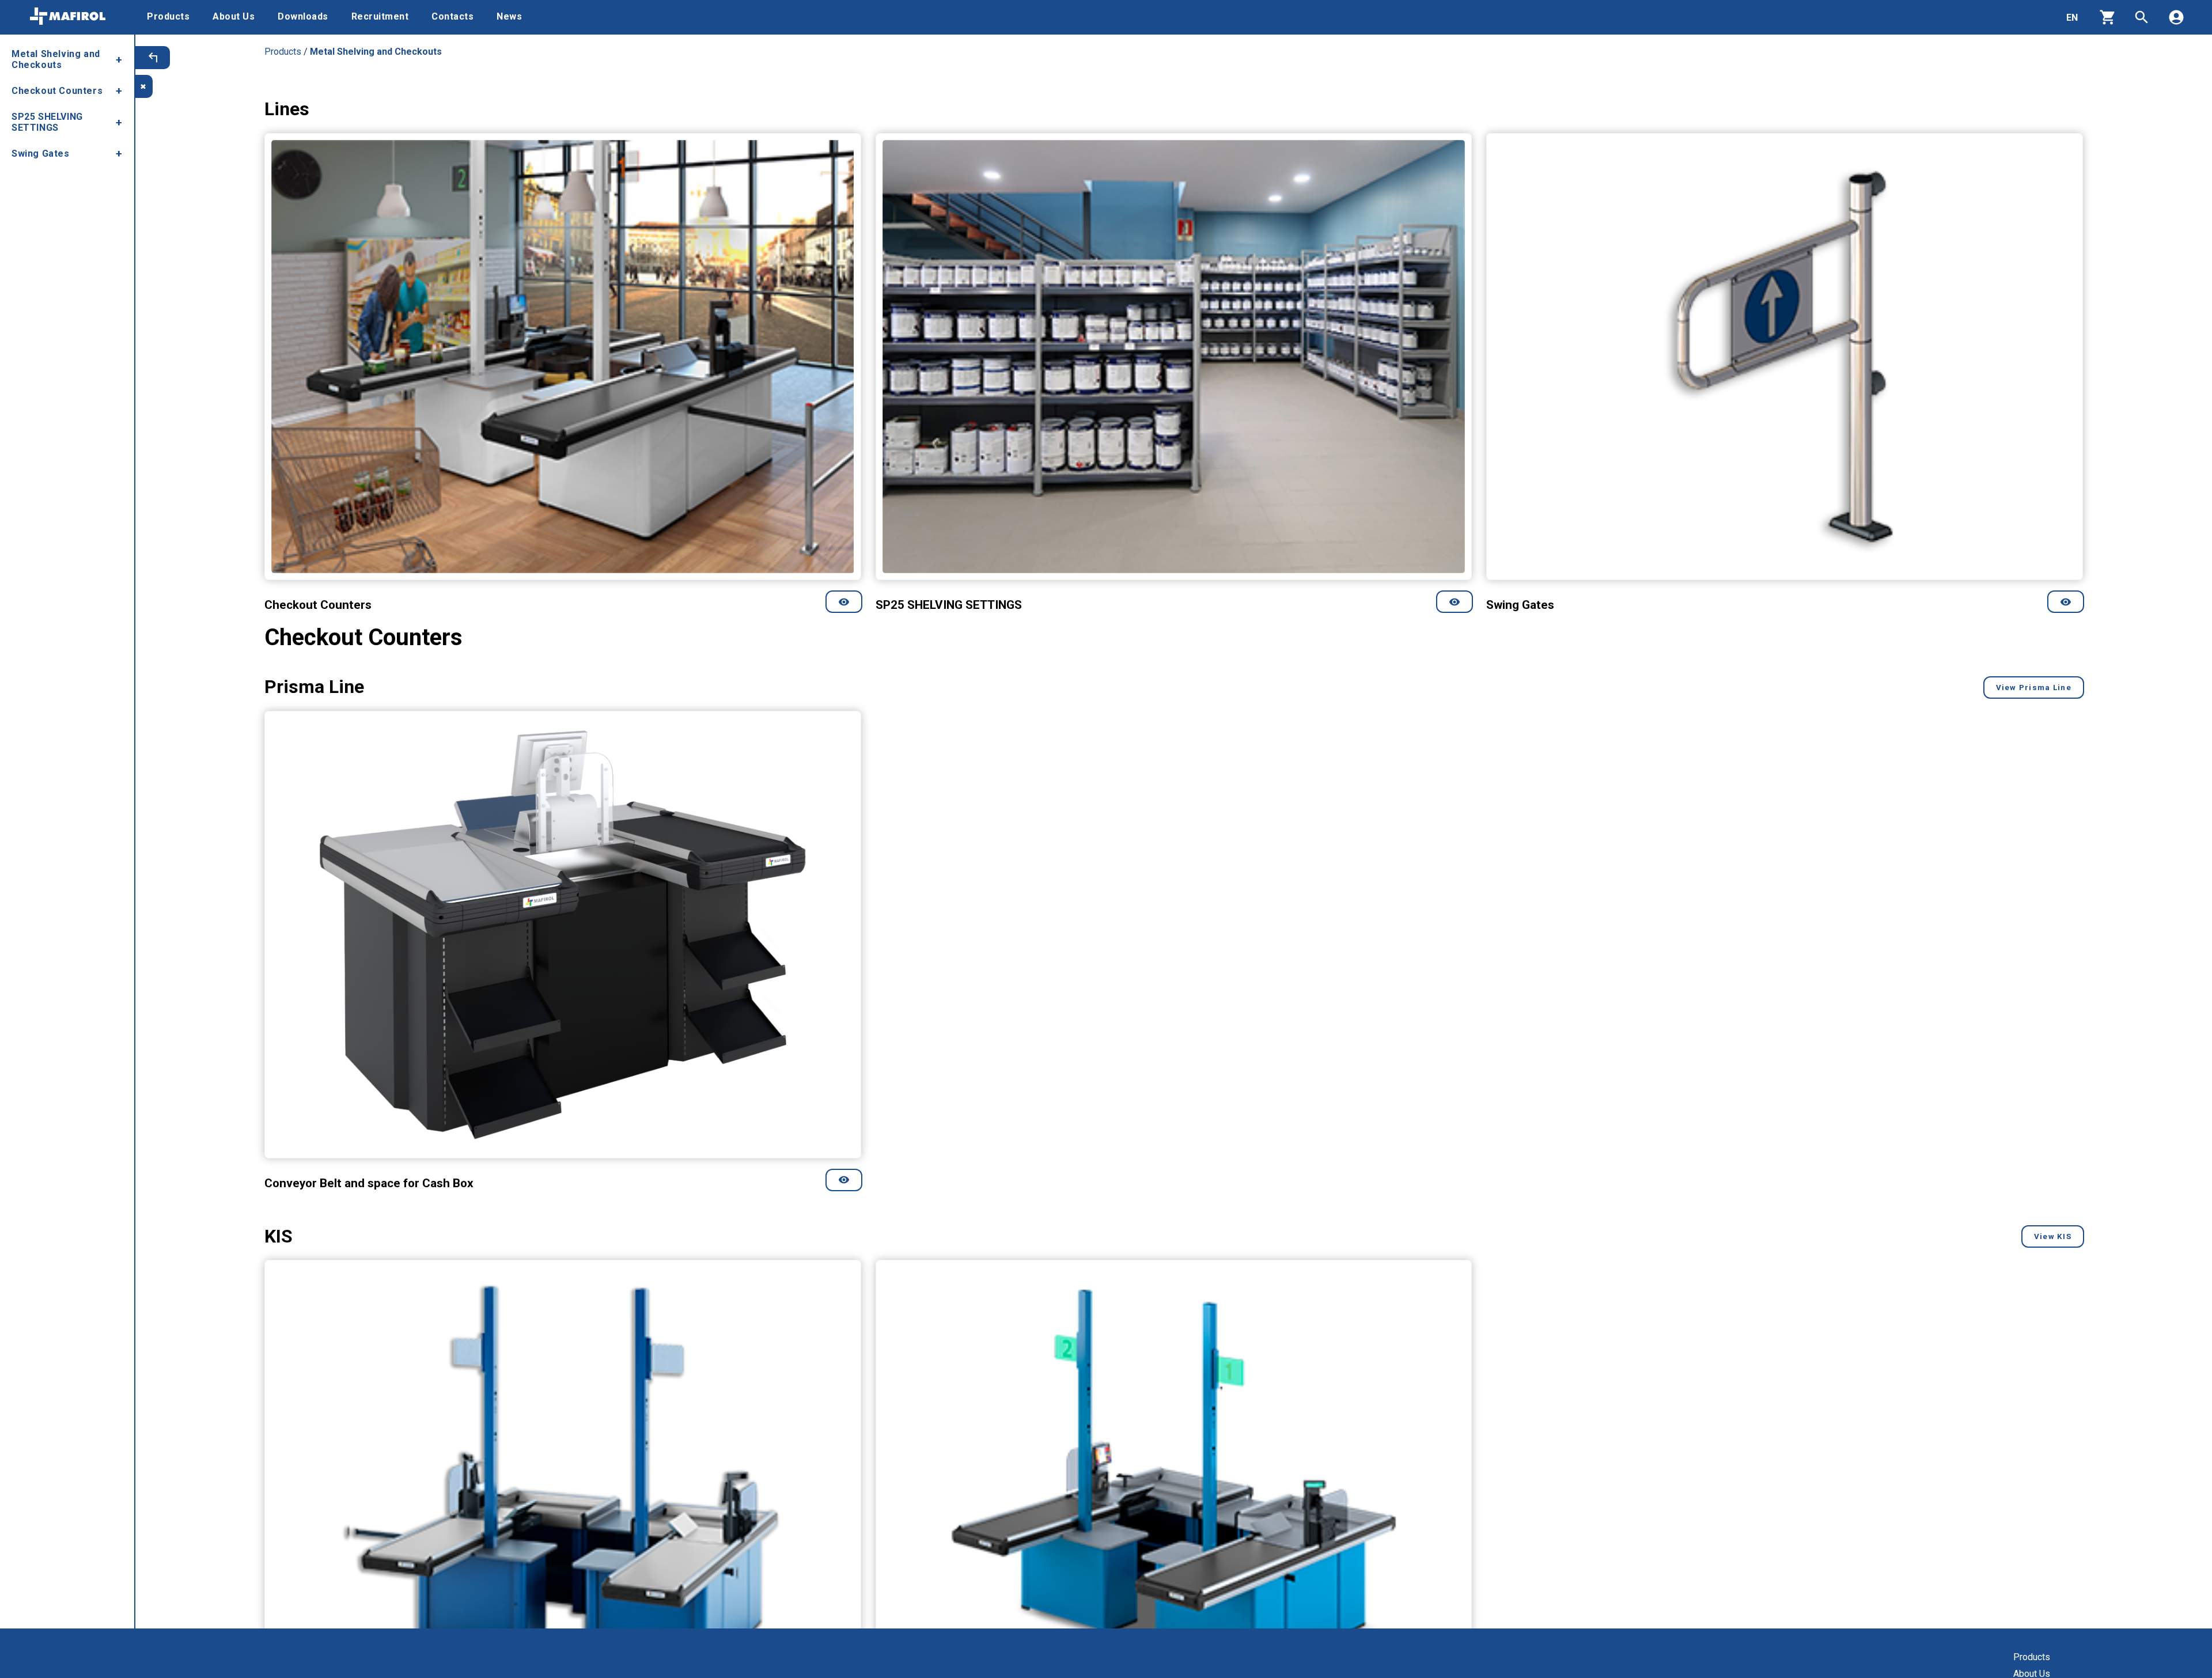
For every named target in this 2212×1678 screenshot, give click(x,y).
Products (2032, 1657)
